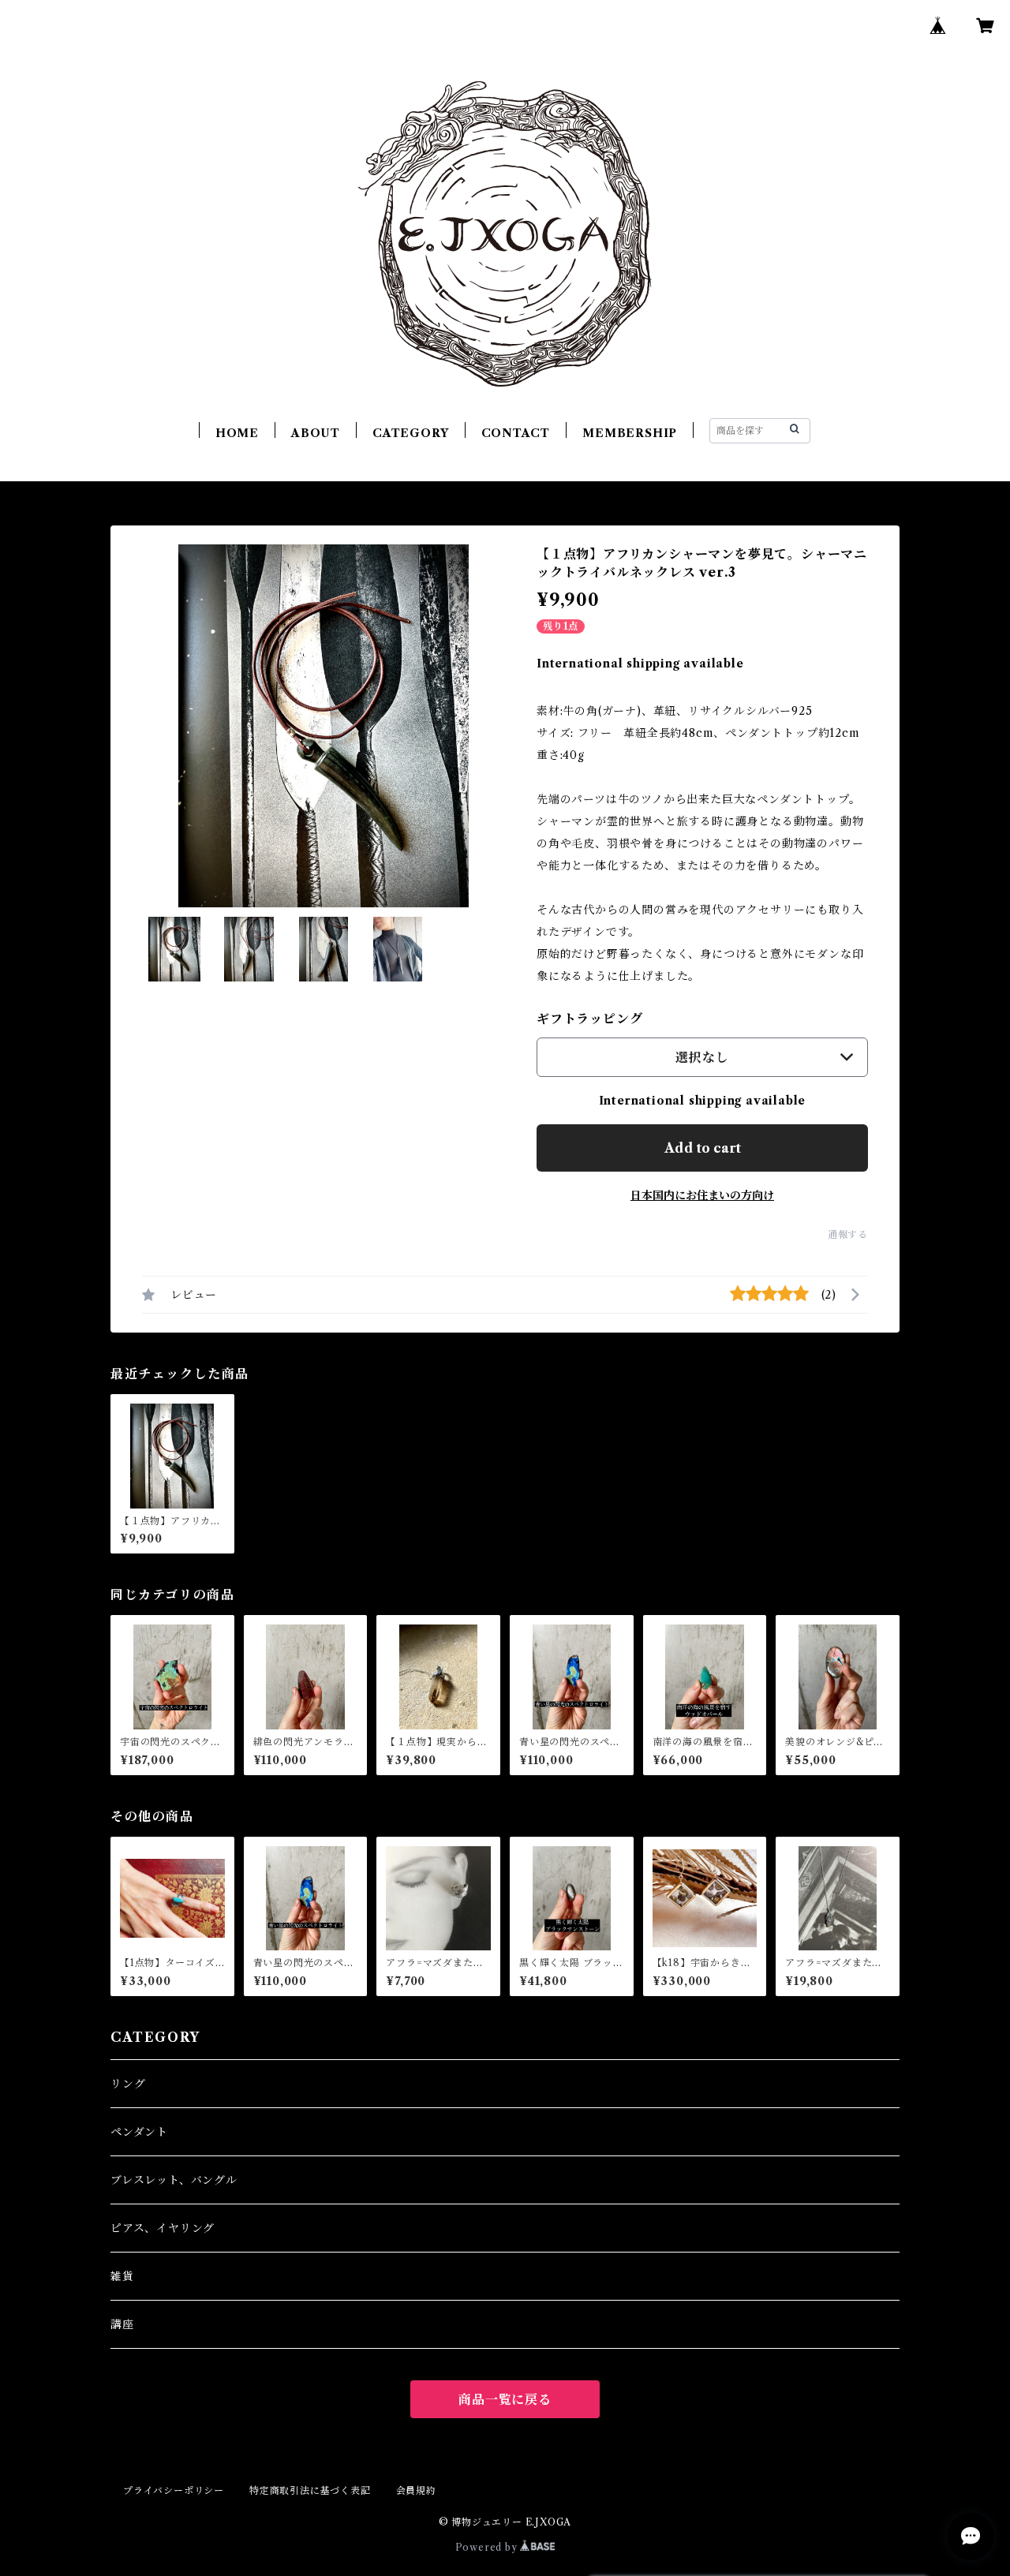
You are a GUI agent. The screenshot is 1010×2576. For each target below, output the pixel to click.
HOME (237, 433)
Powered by (488, 2547)
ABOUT (316, 433)
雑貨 (122, 2276)
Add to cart (703, 1148)
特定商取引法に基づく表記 (310, 2490)
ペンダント (139, 2132)
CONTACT (516, 433)
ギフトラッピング (589, 1019)
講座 (122, 2324)
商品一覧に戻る (505, 2399)
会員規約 (416, 2490)
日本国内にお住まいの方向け (702, 1195)
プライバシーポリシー (174, 2490)
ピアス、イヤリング (163, 2228)
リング (128, 2084)
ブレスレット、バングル (174, 2180)
